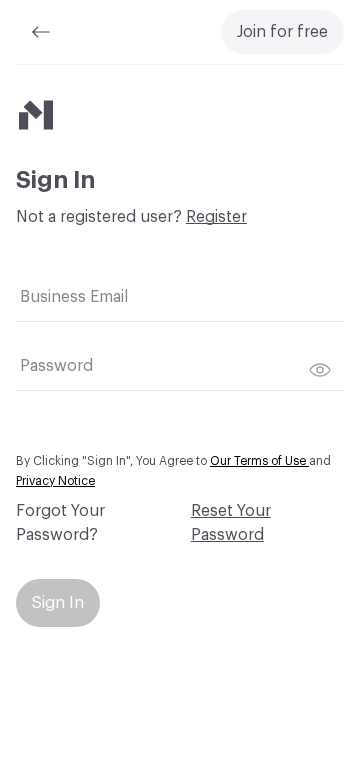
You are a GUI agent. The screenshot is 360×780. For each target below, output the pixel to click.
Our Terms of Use (259, 461)
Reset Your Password (231, 523)
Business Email (74, 297)
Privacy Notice (55, 481)
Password (56, 366)
